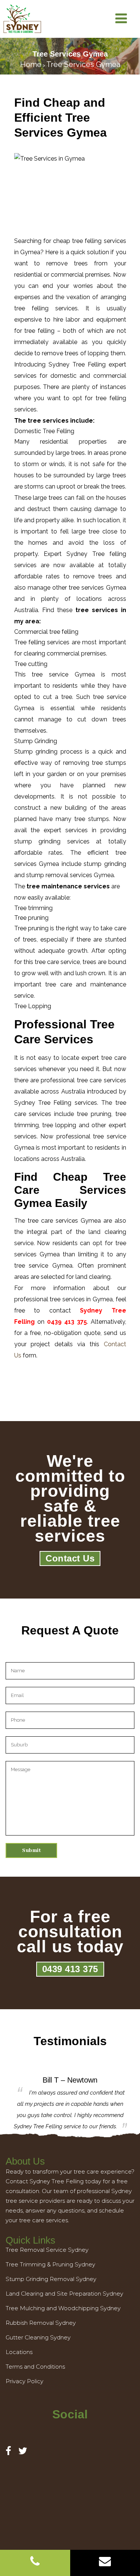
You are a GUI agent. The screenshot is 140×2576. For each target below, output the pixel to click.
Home (31, 64)
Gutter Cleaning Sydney (38, 2337)
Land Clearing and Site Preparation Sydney (64, 2294)
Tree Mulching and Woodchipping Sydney (63, 2308)
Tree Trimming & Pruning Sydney (50, 2264)
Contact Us (70, 1558)
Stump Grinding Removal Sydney (51, 2279)
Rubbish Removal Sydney (41, 2323)
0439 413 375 (70, 1969)
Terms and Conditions (35, 2367)
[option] (70, 2104)
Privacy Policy (24, 2381)
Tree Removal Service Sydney (47, 2250)
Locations (19, 2352)
